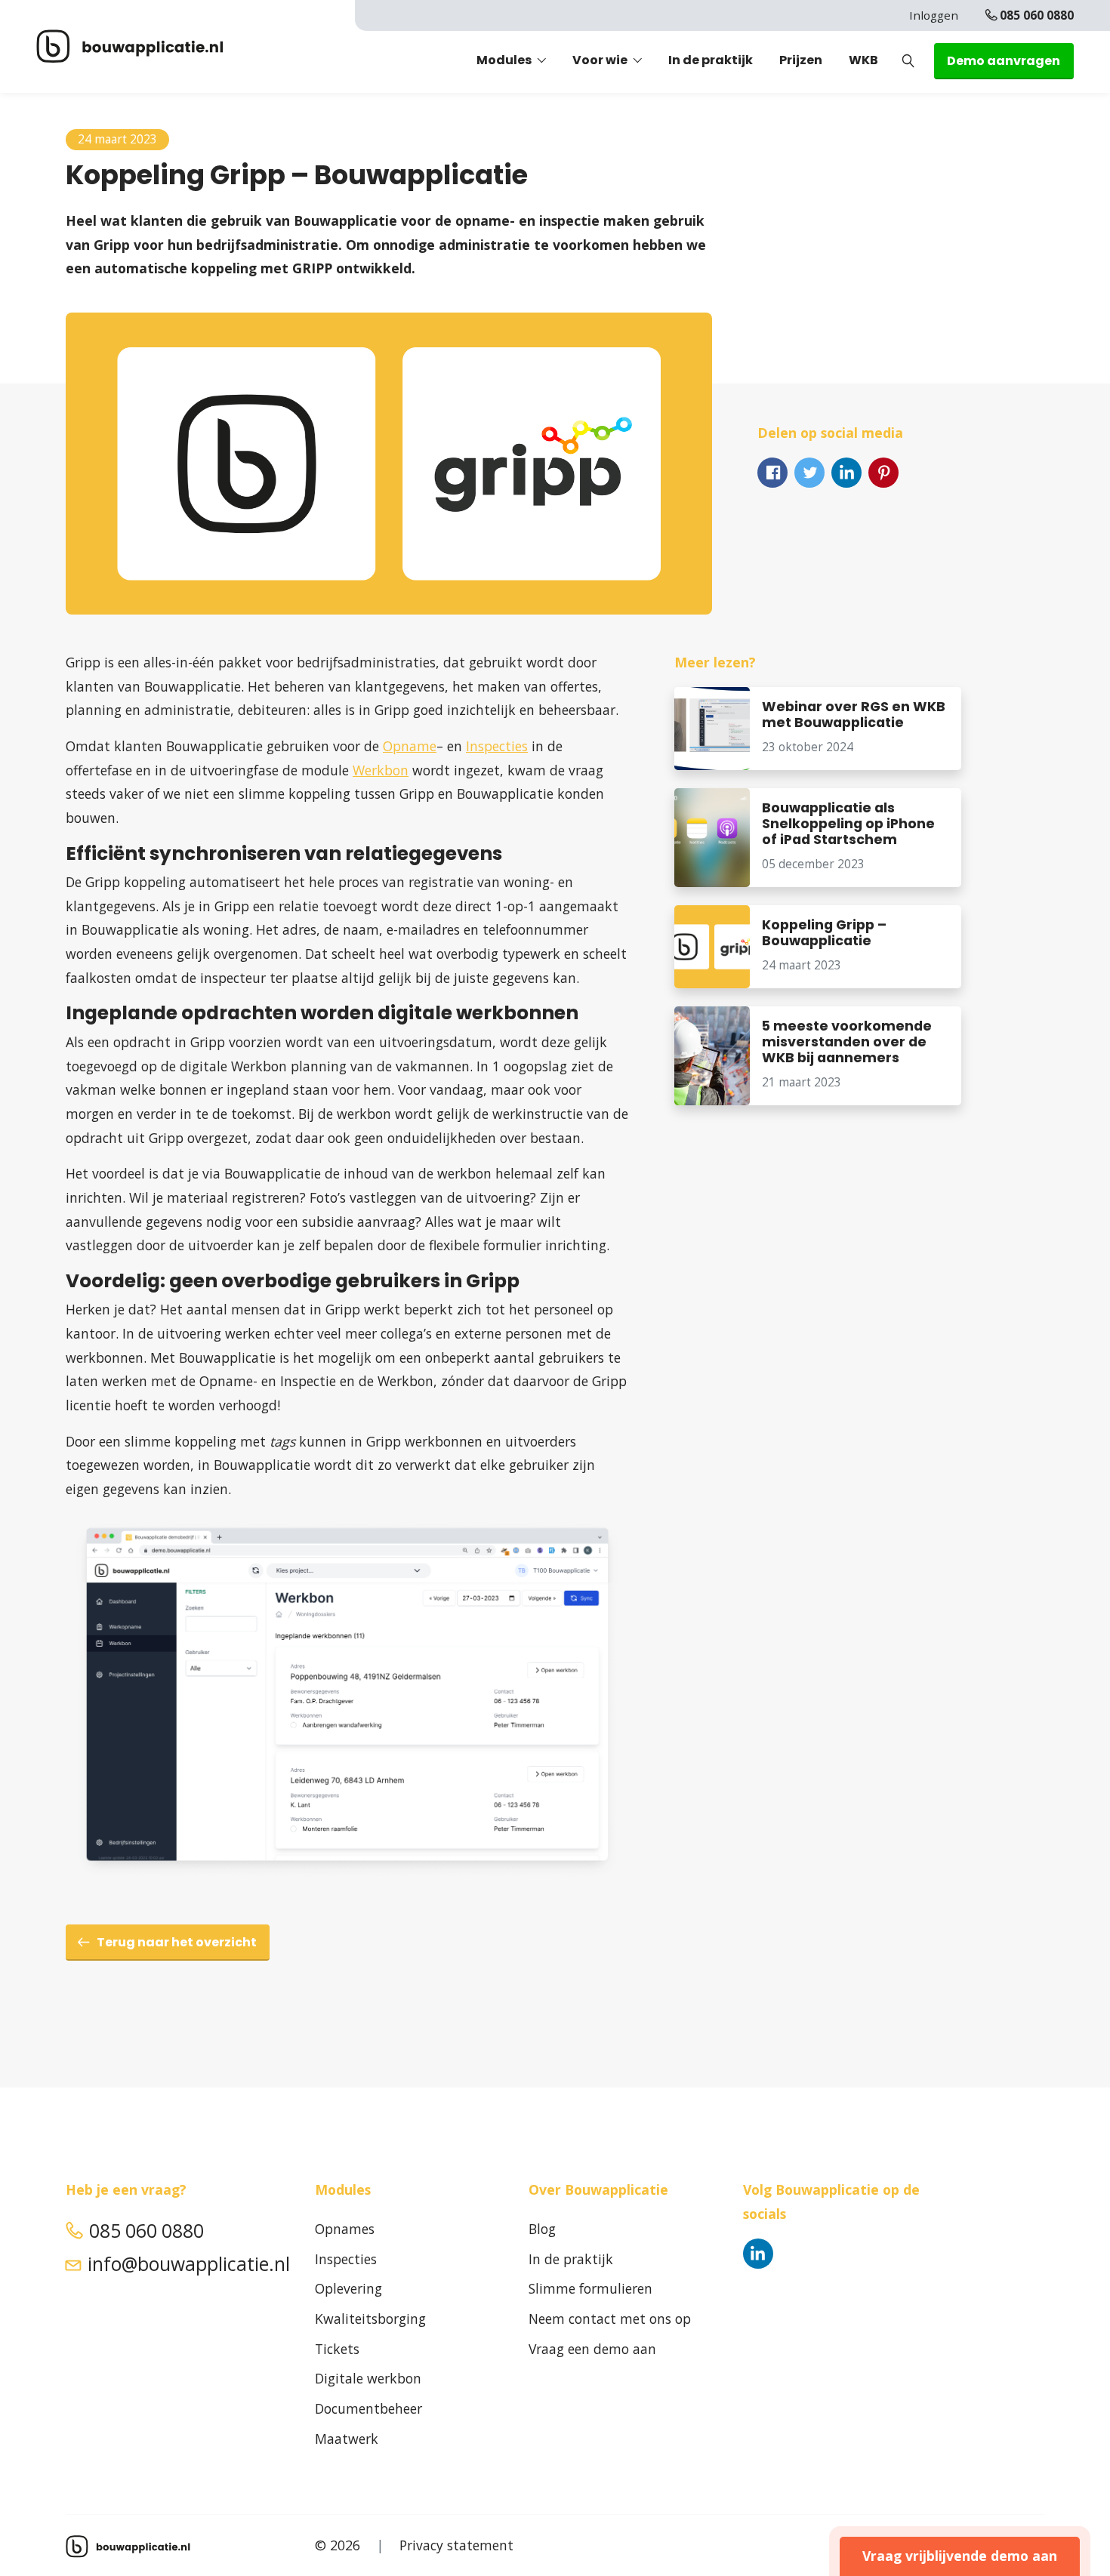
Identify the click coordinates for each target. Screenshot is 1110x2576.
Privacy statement (456, 2545)
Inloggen (934, 15)
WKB (863, 60)
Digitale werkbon (368, 2378)
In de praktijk (711, 60)
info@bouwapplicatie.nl (189, 2264)
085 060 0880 (1037, 15)
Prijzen (801, 60)
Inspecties (497, 746)
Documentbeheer (368, 2408)
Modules (504, 60)
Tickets (337, 2349)
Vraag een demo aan (592, 2349)
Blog (542, 2229)
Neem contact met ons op (610, 2319)
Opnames (345, 2229)
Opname (410, 746)
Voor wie (600, 60)
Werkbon (381, 770)
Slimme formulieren (590, 2288)
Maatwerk (347, 2439)
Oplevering (348, 2288)
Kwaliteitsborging (370, 2319)
